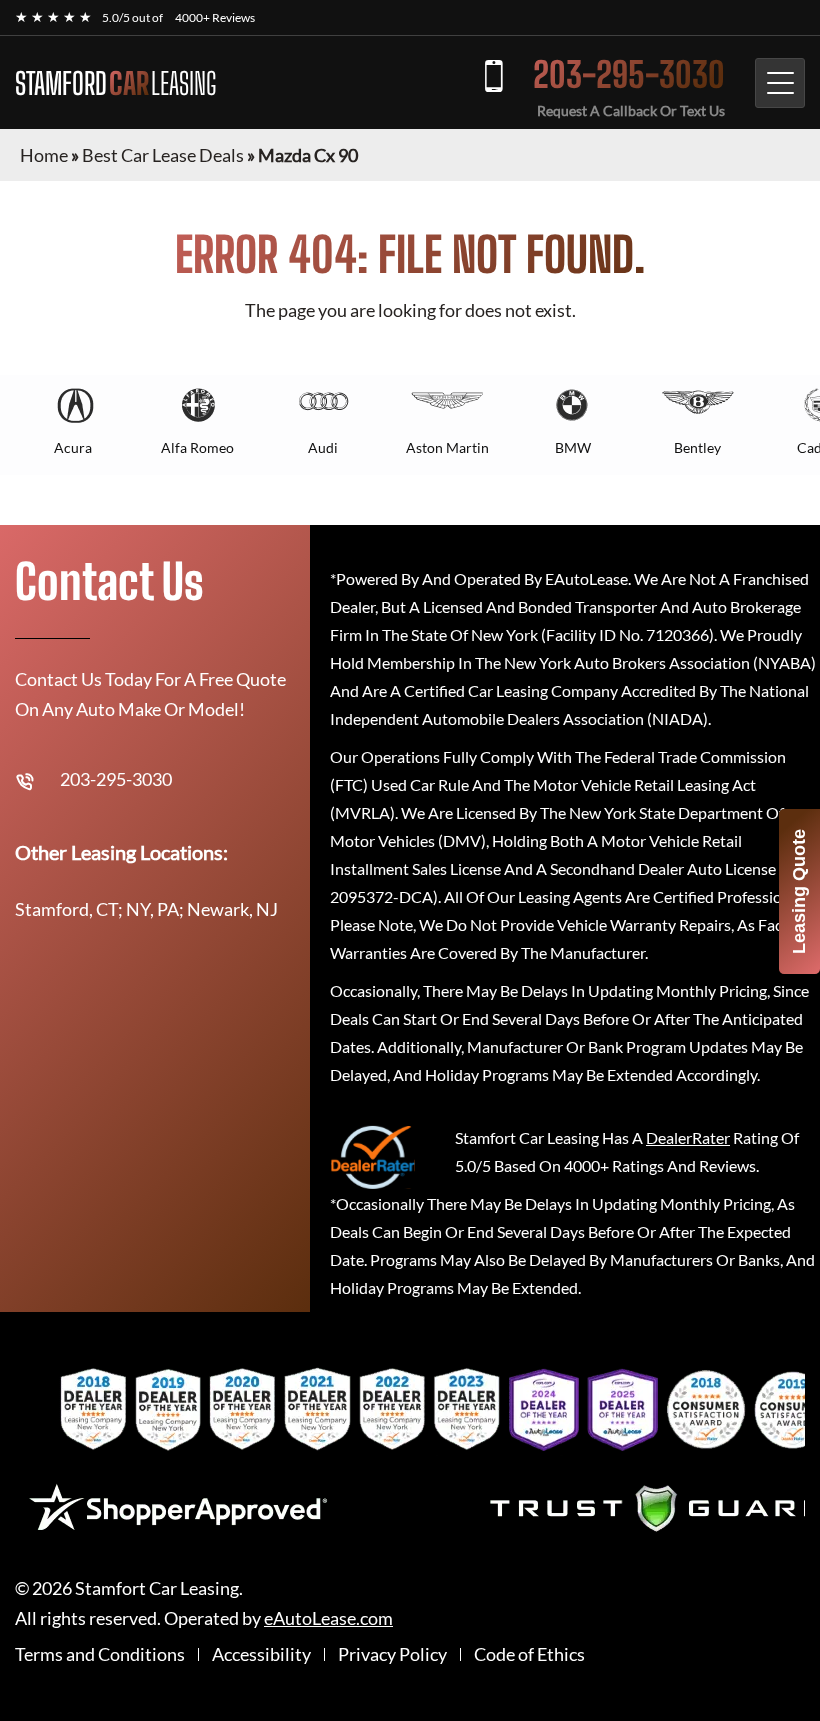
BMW (573, 447)
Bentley (697, 447)
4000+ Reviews (215, 17)
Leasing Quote (799, 891)
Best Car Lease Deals (163, 155)
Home (44, 155)
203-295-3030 (629, 74)
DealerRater (688, 1137)
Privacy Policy (392, 1654)
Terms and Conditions (100, 1654)
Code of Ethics (529, 1654)
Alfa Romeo (197, 447)
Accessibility (261, 1654)
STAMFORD (115, 83)
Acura (73, 447)
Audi (323, 447)
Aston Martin (447, 447)
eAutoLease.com (328, 1618)
